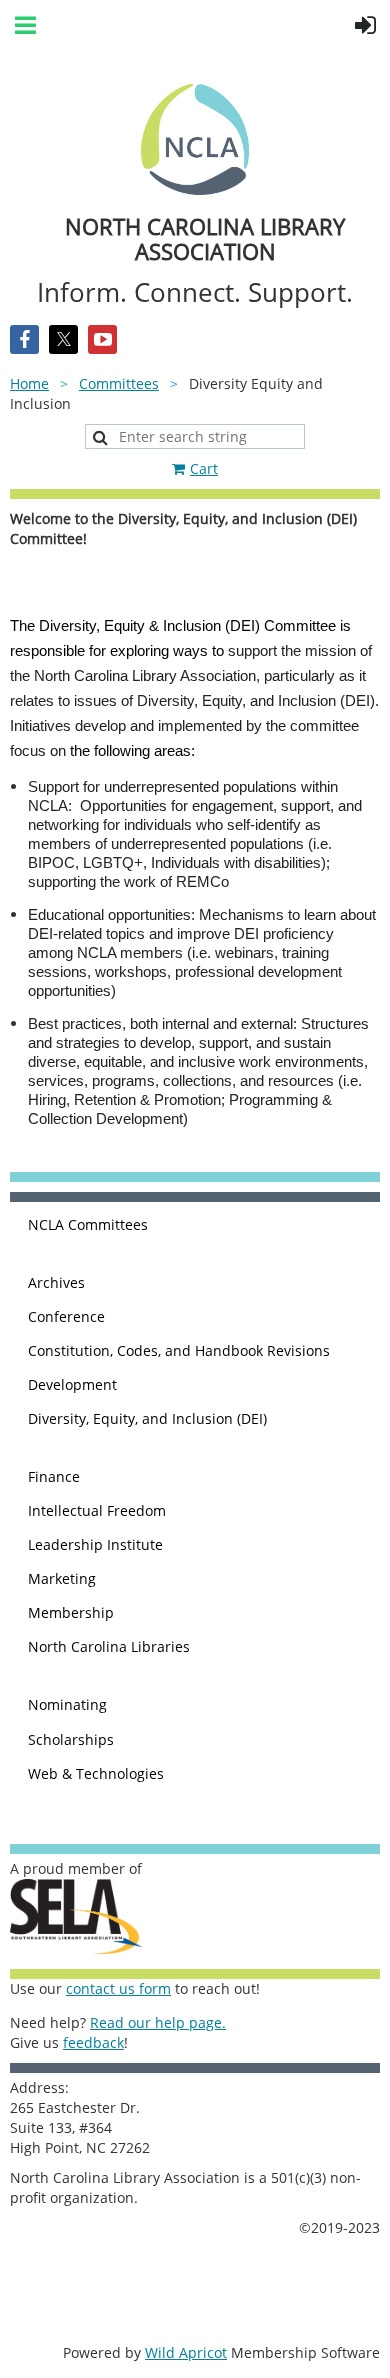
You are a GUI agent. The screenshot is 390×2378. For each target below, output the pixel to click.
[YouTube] (102, 339)
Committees (119, 383)
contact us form (118, 1988)
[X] (63, 339)
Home (29, 383)
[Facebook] (24, 339)
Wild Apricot (186, 2352)
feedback (93, 2042)
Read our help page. (158, 2022)
